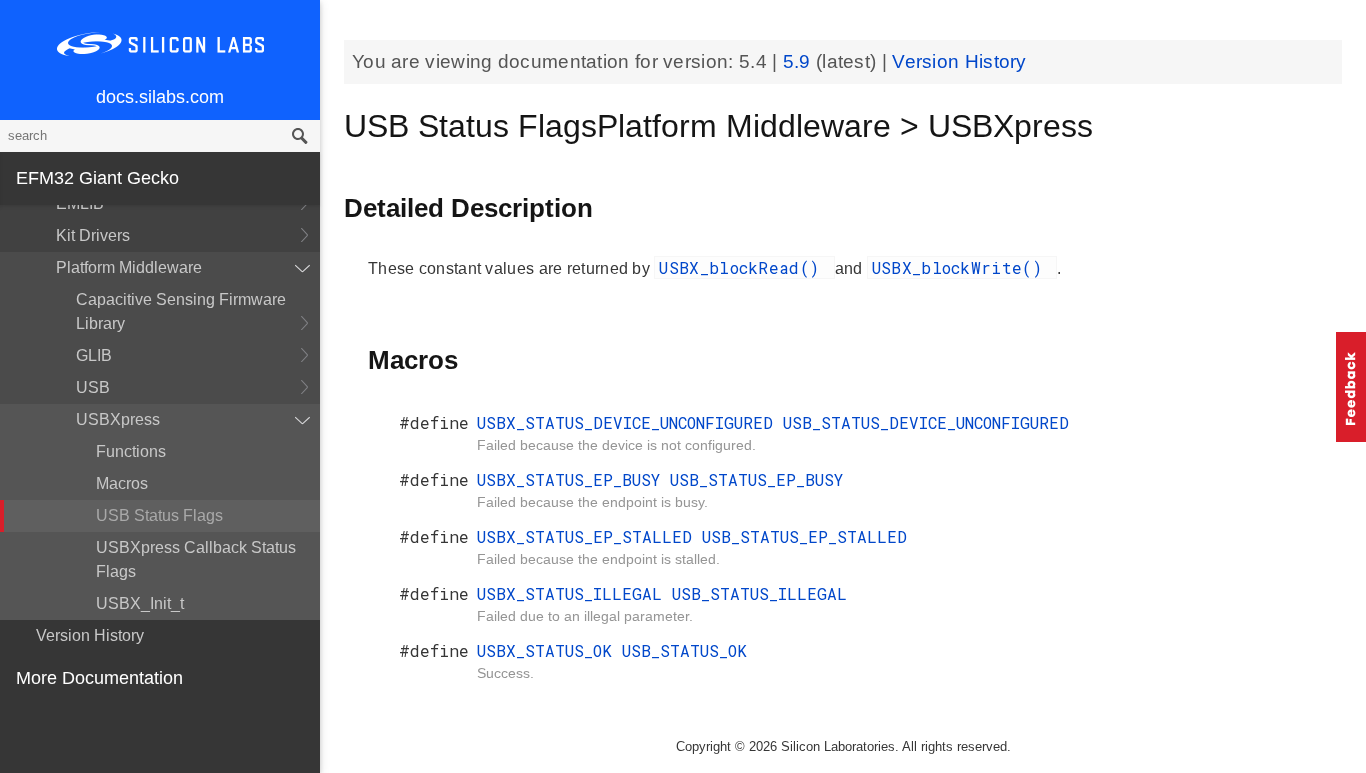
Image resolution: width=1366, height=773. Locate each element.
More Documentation (99, 678)
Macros (122, 483)
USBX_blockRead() (744, 267)
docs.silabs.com (160, 97)
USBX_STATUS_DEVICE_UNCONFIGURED (630, 422)
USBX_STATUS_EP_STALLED (589, 536)
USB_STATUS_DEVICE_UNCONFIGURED (926, 422)
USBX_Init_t (140, 603)
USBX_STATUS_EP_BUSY (573, 479)
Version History (90, 635)
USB (93, 387)
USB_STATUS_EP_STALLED (804, 536)
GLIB (94, 355)
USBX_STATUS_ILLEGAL (574, 593)
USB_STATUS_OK (684, 650)
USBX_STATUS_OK (549, 650)
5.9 (799, 61)
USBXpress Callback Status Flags (196, 559)
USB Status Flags (159, 515)
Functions (131, 451)
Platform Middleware (129, 267)
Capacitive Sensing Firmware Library (181, 311)
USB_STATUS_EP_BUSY (756, 479)
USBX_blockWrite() (962, 267)
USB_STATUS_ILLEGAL (759, 593)
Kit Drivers (93, 235)
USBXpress (118, 419)
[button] (1351, 387)
